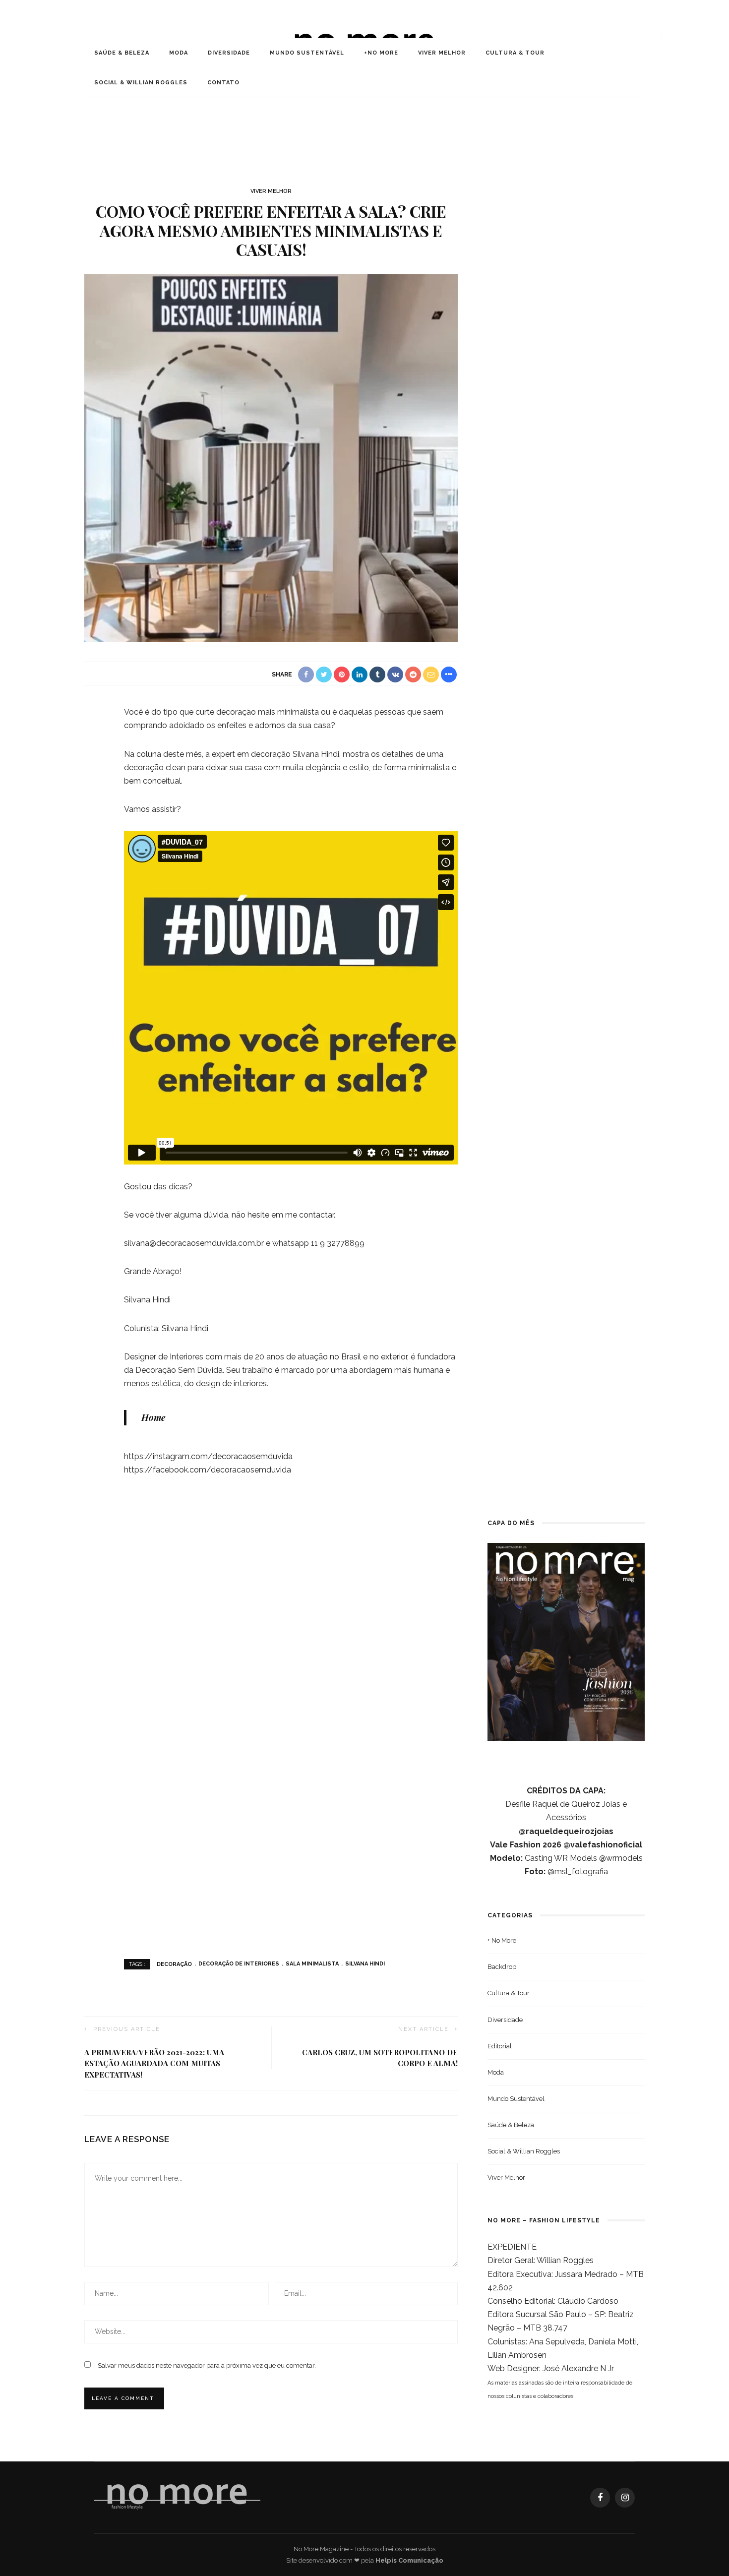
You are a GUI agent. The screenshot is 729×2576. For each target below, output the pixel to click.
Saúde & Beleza (122, 53)
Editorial (500, 2046)
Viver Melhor (442, 53)
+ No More (502, 1940)
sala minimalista (312, 1964)
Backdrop (502, 1967)
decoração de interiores (239, 1964)
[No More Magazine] (177, 2497)
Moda (179, 53)
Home (153, 1417)
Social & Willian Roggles (141, 83)
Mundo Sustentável (307, 53)
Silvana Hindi (365, 1964)
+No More (381, 53)
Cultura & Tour (515, 53)
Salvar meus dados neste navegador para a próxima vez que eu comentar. (207, 2365)
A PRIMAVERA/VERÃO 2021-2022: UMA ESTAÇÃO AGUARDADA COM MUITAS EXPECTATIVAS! (154, 2063)
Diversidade (229, 53)
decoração (174, 1964)
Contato (223, 83)
